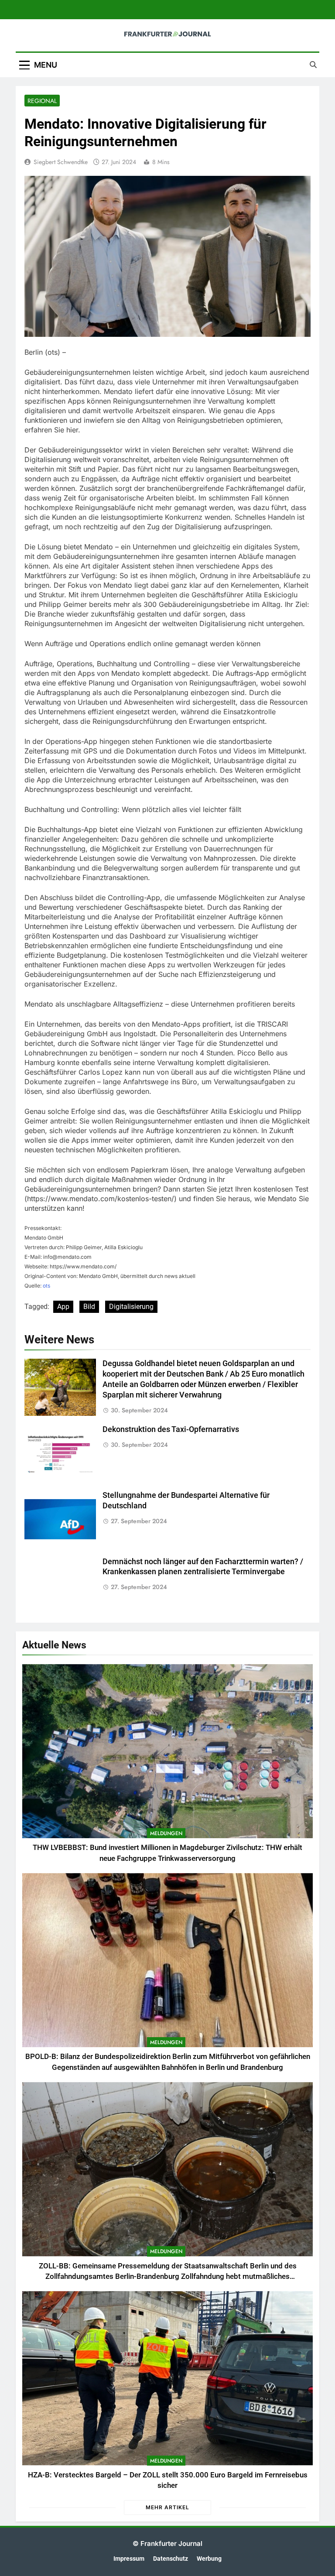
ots (46, 1286)
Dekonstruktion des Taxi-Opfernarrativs (171, 1429)
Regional (42, 101)
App (63, 1307)
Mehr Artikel (167, 2507)
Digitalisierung (131, 1307)
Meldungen (166, 1833)
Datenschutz (171, 2559)
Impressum (129, 2559)
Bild (89, 1307)
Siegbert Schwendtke (61, 162)
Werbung (209, 2559)
